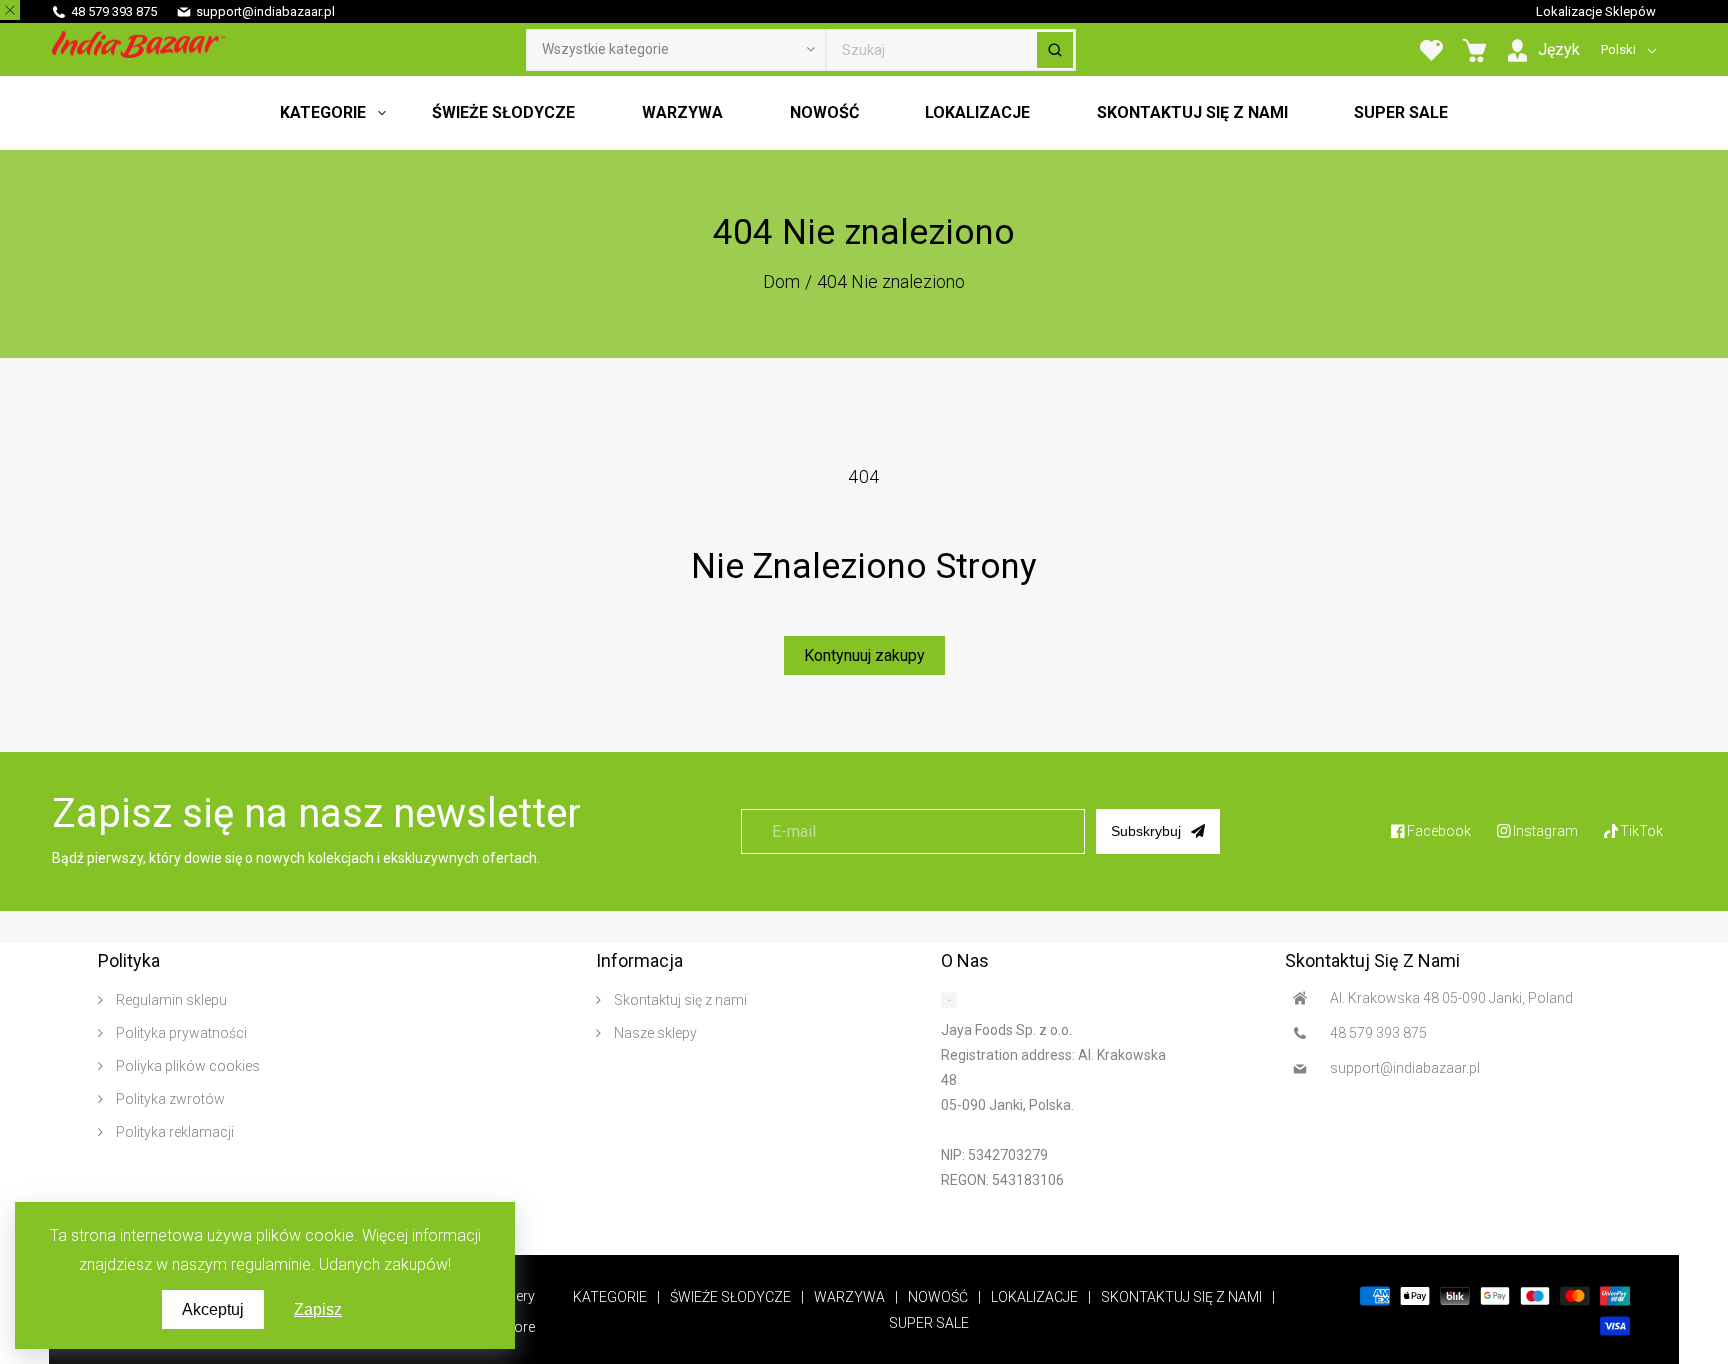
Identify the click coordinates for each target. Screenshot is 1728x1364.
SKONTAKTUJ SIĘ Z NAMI (1181, 1297)
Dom (781, 281)
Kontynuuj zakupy (864, 655)
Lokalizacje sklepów (1596, 11)
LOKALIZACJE (1034, 1297)
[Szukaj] (1055, 50)
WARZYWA (849, 1297)
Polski (1618, 49)
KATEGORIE (610, 1297)
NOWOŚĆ (938, 1297)
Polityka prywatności (180, 1033)
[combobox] (951, 50)
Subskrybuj (1146, 831)
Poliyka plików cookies (186, 1066)
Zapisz (318, 1309)
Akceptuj (213, 1309)
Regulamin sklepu (170, 1000)
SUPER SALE (929, 1323)
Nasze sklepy (654, 1033)
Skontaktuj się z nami (679, 1000)
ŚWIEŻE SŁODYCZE (730, 1297)
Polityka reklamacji (173, 1132)
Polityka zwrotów (169, 1099)
